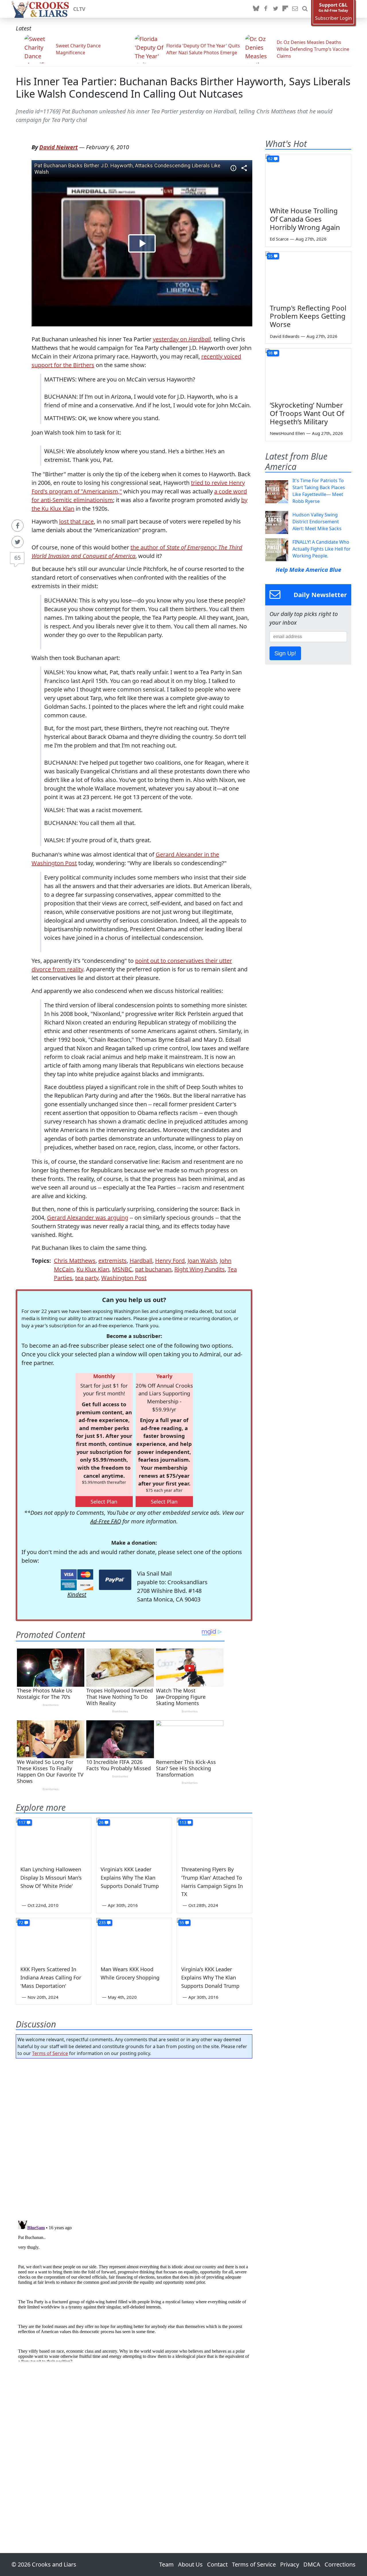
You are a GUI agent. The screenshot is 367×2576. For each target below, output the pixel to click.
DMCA (312, 2564)
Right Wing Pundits (200, 1269)
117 (22, 1822)
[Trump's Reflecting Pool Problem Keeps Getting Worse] (308, 276)
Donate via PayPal (115, 1580)
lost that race (76, 521)
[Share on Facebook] (17, 526)
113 (183, 1822)
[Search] (305, 9)
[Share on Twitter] (17, 542)
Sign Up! (285, 653)
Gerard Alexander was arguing (88, 1218)
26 (101, 1822)
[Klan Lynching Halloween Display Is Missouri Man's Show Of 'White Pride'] (54, 1839)
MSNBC (122, 1269)
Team (166, 2564)
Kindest (77, 1594)
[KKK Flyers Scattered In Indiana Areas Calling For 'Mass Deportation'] (54, 1939)
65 (17, 558)
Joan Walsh (202, 1261)
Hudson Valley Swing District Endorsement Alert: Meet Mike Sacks (317, 522)
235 (102, 1923)
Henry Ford (170, 1261)
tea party (87, 1278)
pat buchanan (153, 1269)
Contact (217, 2564)
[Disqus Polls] (134, 2137)
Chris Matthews (75, 1261)
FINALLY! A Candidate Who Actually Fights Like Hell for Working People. (322, 549)
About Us (190, 2564)
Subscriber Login (333, 18)
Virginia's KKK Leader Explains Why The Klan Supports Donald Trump (130, 1878)
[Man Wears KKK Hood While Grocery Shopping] (134, 1939)
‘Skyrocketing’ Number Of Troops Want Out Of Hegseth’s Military (307, 413)
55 (182, 1923)
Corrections (340, 2564)
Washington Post (124, 1278)
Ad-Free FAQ (106, 1521)
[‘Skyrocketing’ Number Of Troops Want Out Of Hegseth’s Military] (308, 373)
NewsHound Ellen (287, 433)
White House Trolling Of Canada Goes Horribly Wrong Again (305, 219)
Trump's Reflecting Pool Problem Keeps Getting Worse (308, 316)
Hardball (141, 1261)
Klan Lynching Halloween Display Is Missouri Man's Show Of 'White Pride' (51, 1878)
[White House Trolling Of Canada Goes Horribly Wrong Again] (308, 178)
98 (270, 353)
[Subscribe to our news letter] (295, 9)
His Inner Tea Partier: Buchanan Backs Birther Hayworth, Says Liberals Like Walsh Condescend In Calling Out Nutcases (183, 88)
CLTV (79, 9)
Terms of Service (50, 2053)
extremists (113, 1261)
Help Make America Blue (308, 570)
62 (270, 159)
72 (21, 1923)
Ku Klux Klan (93, 1269)
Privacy (290, 2564)
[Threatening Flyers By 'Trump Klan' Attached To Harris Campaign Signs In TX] (214, 1839)
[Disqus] (134, 2290)
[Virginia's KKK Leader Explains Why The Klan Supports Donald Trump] (134, 1839)
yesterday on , (182, 339)
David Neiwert (58, 147)
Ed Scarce (279, 239)
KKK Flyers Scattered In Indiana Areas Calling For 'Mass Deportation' (51, 1977)
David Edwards (285, 336)
